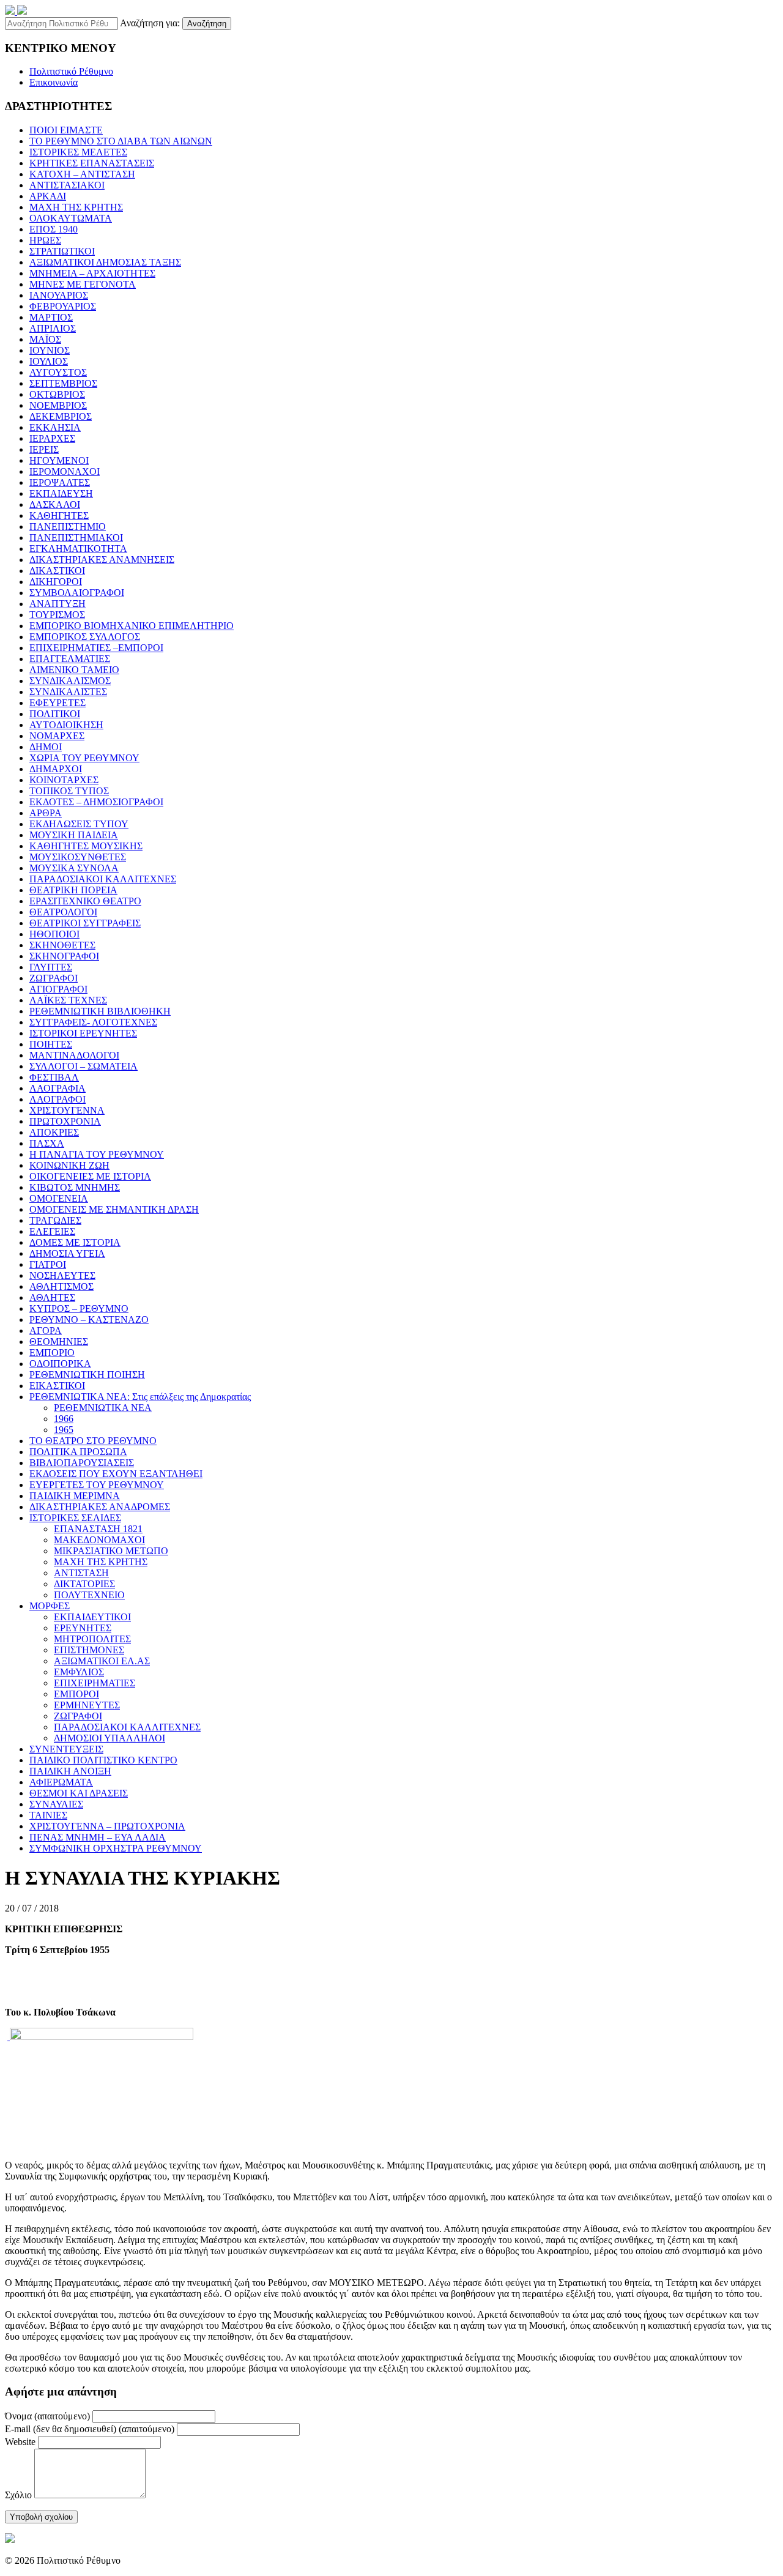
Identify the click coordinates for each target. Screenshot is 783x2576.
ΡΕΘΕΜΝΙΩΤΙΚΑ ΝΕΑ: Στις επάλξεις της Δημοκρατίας (140, 1397)
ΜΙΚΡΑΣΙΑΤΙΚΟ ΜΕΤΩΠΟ (111, 1551)
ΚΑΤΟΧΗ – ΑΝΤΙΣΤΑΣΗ (82, 174)
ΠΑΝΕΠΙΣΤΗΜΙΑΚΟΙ (76, 538)
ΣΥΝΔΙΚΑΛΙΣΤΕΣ (68, 692)
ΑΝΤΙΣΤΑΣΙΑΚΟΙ (67, 185)
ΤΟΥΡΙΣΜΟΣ (57, 615)
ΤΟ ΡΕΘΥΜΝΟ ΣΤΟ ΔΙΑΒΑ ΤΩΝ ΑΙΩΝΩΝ (121, 141)
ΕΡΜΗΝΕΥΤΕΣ (87, 1705)
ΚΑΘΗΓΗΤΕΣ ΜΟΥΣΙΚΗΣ (86, 846)
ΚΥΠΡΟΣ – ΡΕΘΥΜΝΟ (79, 1308)
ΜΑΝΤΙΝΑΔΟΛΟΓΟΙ (74, 1055)
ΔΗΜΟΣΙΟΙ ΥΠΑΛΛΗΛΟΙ (109, 1738)
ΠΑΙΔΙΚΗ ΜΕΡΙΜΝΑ (75, 1496)
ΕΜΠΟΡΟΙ (76, 1694)
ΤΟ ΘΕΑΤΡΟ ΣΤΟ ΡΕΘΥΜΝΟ (93, 1441)
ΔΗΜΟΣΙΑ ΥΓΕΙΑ (67, 1253)
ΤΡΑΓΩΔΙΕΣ (55, 1220)
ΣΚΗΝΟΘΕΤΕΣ (62, 945)
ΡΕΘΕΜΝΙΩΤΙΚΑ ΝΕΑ (103, 1408)
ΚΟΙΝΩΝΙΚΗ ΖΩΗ (69, 1165)
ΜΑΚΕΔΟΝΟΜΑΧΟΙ (99, 1540)
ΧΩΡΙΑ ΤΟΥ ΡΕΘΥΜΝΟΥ (84, 758)
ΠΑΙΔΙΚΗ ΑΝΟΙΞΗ (70, 1771)
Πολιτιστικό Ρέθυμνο (71, 71)
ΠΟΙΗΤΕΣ (51, 1044)
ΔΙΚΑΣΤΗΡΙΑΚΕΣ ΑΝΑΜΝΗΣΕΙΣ (102, 560)
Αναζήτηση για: (150, 23)
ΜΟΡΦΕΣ (50, 1606)
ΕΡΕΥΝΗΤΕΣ (83, 1628)
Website (20, 2442)
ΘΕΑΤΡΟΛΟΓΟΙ (63, 912)
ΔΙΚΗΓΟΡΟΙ (56, 582)
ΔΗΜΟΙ (46, 747)
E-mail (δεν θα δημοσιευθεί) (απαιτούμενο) (90, 2429)
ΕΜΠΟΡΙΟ (52, 1353)
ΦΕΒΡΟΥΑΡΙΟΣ (63, 306)
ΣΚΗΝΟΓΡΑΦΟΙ (64, 956)
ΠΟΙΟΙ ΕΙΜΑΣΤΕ (66, 130)
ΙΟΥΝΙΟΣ (50, 350)
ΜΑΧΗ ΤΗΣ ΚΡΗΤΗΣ (76, 207)
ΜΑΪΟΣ (45, 339)
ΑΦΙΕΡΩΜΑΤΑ (61, 1782)
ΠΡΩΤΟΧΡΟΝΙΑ (65, 1121)
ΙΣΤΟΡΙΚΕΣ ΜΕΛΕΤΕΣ (78, 152)
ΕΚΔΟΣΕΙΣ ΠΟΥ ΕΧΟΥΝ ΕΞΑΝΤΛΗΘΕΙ (116, 1474)
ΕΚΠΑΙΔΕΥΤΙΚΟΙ (92, 1617)
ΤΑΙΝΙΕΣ (48, 1815)
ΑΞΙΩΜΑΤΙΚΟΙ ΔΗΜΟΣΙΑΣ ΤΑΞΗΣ (105, 262)
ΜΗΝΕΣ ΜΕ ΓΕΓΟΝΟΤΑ (83, 284)
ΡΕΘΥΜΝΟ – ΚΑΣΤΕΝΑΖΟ (89, 1320)
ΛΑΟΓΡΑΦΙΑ (58, 1088)
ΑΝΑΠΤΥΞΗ (58, 604)
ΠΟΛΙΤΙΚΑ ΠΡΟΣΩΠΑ (78, 1452)
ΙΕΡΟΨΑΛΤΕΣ (60, 482)
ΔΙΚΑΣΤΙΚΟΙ (57, 571)
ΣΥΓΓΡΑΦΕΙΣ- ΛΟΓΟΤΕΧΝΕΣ (93, 1022)
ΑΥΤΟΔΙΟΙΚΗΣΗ (66, 725)
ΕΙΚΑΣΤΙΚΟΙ (57, 1386)
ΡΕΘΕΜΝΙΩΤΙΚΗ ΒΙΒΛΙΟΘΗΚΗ (100, 1011)
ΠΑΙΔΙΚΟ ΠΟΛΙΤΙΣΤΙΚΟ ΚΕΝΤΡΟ (103, 1760)
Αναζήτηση (207, 24)
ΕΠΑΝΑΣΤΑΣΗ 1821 (98, 1529)
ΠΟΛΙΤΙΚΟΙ (55, 714)
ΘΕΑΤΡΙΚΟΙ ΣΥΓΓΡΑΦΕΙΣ (85, 923)
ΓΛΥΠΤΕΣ (51, 967)
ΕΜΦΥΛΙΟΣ (79, 1672)
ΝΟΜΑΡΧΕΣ (57, 736)
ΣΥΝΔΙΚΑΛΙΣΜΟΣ (70, 681)
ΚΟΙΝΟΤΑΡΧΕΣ (64, 780)
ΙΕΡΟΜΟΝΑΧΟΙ (65, 471)
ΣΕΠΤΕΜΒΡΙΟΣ (63, 383)
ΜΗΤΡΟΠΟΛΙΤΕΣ (92, 1639)
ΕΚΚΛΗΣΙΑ (55, 427)
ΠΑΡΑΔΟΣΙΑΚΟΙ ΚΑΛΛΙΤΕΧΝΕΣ (103, 879)
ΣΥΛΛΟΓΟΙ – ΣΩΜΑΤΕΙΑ (83, 1066)
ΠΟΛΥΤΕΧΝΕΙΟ (89, 1595)
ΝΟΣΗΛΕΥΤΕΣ (62, 1275)
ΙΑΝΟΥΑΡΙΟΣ (59, 295)
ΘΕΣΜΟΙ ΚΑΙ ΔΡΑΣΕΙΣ (79, 1793)
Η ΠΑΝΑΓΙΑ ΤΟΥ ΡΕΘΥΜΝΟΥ (97, 1154)
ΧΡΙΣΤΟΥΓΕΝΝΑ (67, 1110)
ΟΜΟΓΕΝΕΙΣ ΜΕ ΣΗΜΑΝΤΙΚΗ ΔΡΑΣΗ (114, 1209)
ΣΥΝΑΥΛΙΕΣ (56, 1804)
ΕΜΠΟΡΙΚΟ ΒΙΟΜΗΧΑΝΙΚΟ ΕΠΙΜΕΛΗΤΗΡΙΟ (132, 626)
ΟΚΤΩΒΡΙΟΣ (57, 394)
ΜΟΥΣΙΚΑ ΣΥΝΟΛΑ (74, 868)
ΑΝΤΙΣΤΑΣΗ (81, 1573)
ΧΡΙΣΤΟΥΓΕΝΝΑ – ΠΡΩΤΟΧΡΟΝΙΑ (107, 1826)
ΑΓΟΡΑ (46, 1331)
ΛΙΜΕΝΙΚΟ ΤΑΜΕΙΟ (74, 670)
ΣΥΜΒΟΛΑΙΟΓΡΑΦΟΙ (77, 593)
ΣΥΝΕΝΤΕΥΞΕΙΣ (66, 1749)
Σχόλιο (18, 2495)
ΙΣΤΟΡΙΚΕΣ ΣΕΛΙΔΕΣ (75, 1518)
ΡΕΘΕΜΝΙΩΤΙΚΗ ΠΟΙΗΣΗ (87, 1375)
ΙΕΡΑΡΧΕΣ (52, 438)
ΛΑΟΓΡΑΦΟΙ (58, 1099)
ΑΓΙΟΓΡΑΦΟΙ (58, 989)
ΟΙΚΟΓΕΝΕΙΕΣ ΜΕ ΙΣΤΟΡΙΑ (90, 1176)
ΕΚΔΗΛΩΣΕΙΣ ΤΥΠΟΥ (79, 824)
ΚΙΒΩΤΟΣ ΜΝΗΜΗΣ (75, 1187)
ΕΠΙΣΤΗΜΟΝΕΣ (89, 1650)
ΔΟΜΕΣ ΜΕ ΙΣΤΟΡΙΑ (75, 1242)
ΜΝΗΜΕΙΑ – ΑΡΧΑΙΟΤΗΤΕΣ (92, 273)
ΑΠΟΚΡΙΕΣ (54, 1132)
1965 (64, 1430)
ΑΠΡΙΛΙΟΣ (53, 328)
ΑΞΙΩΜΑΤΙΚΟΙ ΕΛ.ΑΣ (102, 1661)
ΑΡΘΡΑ (46, 813)
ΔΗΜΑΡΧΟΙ (56, 769)
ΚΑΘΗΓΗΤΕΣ (59, 516)
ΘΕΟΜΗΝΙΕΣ (59, 1342)
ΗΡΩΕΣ (45, 240)
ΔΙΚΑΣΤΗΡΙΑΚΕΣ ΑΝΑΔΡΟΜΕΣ (100, 1507)
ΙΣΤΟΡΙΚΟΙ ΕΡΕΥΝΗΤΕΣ (83, 1033)
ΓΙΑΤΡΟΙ (48, 1264)
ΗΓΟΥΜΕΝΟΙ (59, 460)
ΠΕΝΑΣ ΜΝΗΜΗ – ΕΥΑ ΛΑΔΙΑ (98, 1837)
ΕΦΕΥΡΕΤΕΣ (58, 703)
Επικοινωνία (54, 82)
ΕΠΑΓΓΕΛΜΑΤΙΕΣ (70, 659)
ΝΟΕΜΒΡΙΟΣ (58, 405)
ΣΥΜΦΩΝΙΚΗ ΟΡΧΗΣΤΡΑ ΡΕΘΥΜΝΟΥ (116, 1848)
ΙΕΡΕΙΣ (44, 449)
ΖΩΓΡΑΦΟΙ (54, 978)
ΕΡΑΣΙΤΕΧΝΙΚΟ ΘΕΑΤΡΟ (85, 901)
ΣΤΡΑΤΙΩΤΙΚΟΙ (62, 251)
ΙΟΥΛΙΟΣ (49, 361)
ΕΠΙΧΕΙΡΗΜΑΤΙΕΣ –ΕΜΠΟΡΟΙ (96, 648)
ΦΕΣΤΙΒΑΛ (54, 1077)
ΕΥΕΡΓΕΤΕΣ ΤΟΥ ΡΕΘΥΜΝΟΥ (97, 1485)
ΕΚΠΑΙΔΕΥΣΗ (61, 493)
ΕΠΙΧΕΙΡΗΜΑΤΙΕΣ (95, 1683)
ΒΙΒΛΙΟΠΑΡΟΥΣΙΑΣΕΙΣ (82, 1463)
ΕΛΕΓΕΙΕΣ (52, 1231)
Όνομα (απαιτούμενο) (47, 2416)
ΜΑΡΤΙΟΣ (51, 317)
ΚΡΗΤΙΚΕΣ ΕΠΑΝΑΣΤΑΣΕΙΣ (92, 163)
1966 (64, 1419)
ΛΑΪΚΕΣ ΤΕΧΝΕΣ (68, 1000)
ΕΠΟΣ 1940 (54, 229)
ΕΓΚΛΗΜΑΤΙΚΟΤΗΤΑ (78, 549)
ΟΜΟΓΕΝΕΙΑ (59, 1198)
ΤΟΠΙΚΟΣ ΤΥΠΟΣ (69, 791)
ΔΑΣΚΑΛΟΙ (55, 504)
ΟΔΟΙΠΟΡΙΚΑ (60, 1364)
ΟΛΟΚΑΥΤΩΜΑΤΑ (71, 218)
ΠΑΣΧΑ (47, 1143)
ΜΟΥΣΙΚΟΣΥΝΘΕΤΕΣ (78, 857)
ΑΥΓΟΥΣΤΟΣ (58, 372)
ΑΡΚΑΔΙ (48, 196)
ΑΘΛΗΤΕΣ (52, 1297)
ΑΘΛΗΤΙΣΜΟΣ (61, 1286)
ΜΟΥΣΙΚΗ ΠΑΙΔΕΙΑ (74, 835)
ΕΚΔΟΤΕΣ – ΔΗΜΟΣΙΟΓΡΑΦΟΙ (96, 802)
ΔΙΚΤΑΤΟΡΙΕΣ (84, 1584)
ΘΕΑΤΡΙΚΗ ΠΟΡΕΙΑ (73, 890)
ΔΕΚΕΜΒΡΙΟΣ (61, 416)
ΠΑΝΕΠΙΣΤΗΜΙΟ (68, 527)
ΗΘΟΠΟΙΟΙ (54, 934)
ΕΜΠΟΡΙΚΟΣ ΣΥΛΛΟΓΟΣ (85, 637)
